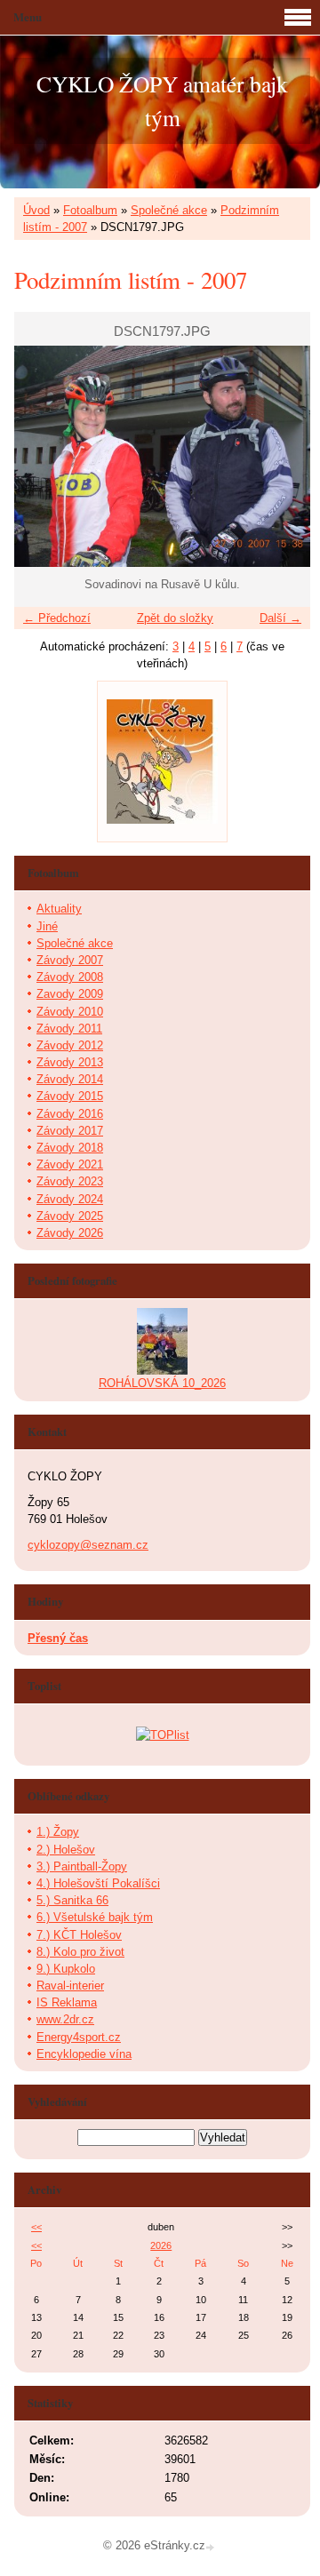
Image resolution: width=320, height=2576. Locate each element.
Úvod (36, 210)
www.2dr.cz (65, 2019)
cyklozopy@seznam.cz (88, 1545)
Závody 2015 (70, 1096)
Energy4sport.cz (79, 2037)
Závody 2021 (70, 1164)
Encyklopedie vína (84, 2054)
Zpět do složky (175, 618)
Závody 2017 (70, 1131)
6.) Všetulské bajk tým (95, 1917)
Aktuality (59, 909)
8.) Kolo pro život (80, 1952)
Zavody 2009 (70, 994)
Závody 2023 (70, 1181)
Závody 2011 (69, 1029)
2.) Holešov (66, 1850)
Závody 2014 (70, 1079)
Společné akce (169, 210)
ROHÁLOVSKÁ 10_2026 (162, 1383)
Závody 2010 (70, 1012)
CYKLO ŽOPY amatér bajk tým (162, 100)
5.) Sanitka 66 (72, 1900)
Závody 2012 (70, 1045)
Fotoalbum (90, 210)
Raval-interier (70, 1986)
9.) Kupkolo (66, 1969)
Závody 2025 (70, 1216)
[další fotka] (281, 457)
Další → (280, 618)
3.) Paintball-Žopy (82, 1866)
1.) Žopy (58, 1832)
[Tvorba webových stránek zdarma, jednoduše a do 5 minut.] (212, 2547)
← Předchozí (57, 618)
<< (36, 2227)
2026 (161, 2245)
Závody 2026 (70, 1233)
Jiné (47, 926)
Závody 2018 (70, 1148)
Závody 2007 (70, 960)
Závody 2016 (70, 1114)
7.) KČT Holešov (79, 1935)
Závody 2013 (70, 1062)
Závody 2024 (70, 1199)
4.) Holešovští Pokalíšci (98, 1883)
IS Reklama (67, 2002)
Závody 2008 (70, 977)
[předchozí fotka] (43, 457)
